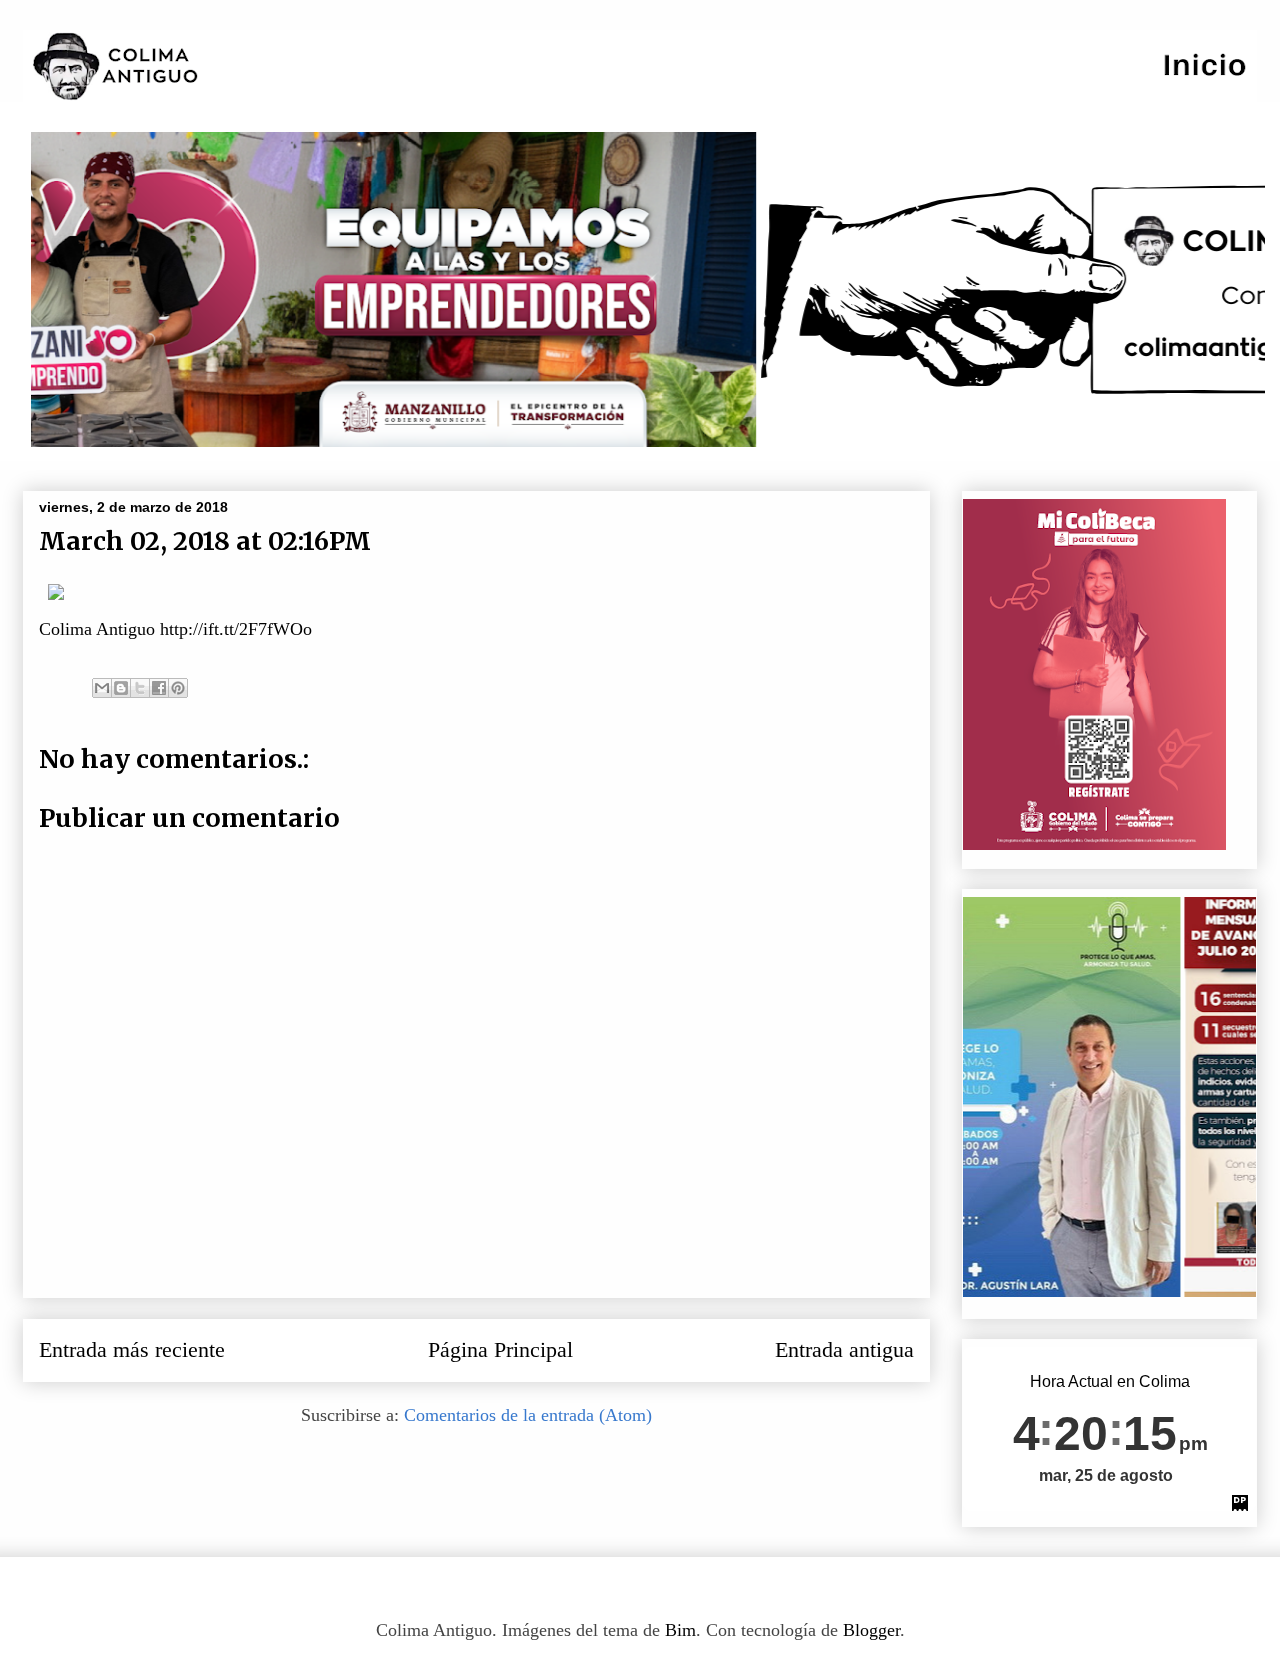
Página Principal (500, 1350)
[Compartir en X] (140, 688)
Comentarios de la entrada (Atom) (528, 1415)
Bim (680, 1630)
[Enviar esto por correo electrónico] (102, 688)
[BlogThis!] (121, 688)
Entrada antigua (844, 1350)
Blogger (871, 1630)
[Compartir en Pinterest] (178, 688)
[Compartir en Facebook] (159, 688)
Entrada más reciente (132, 1350)
